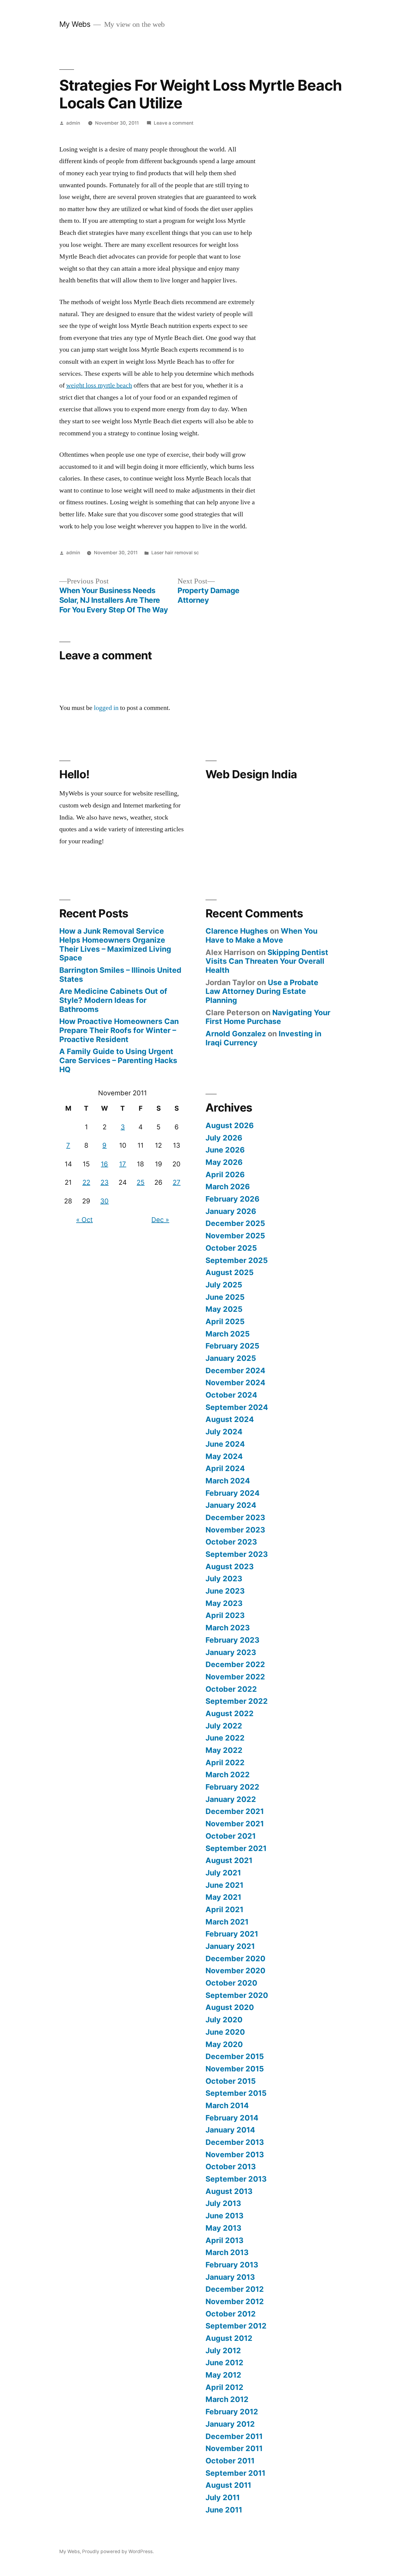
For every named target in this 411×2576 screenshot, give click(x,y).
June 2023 (225, 1591)
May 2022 (224, 1750)
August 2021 (229, 1860)
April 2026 (225, 1174)
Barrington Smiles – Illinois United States (120, 975)
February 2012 (232, 2412)
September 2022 (237, 1701)
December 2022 (235, 1664)
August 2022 (230, 1713)
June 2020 (225, 2032)
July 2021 (223, 1873)
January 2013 (230, 2277)
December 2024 (235, 1370)
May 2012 (223, 2375)
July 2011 (223, 2497)
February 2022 (232, 1787)
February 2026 (232, 1199)
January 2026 (231, 1211)
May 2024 (224, 1456)
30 (104, 1201)
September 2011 (235, 2473)
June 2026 (225, 1150)
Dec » (160, 1220)
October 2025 (231, 1248)
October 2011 (230, 2461)
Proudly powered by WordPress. (118, 2551)
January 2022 (231, 1799)
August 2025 (230, 1272)
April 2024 (225, 1468)
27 (177, 1182)
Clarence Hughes (237, 931)
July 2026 (224, 1138)
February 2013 (232, 2265)
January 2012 (230, 2424)
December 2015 (235, 2056)
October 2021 (231, 1836)
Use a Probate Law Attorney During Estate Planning (262, 991)
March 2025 (228, 1334)
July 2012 (223, 2350)
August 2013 (229, 2191)
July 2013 (223, 2203)
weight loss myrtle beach (99, 385)
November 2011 (234, 2448)
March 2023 (228, 1628)
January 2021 (230, 1946)
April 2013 (224, 2240)
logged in (106, 708)
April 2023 (225, 1615)
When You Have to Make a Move (261, 935)
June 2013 (224, 2216)
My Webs (75, 24)
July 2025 (224, 1285)
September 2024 (237, 1407)
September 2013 (236, 2179)
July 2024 (224, 1432)
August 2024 (230, 1419)
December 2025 (235, 1223)
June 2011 (224, 2510)
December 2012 (235, 2289)
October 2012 (231, 2314)
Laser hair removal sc (175, 553)
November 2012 (235, 2301)
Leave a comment (174, 123)
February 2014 (232, 2118)
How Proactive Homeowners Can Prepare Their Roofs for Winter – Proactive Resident (119, 1030)
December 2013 (235, 2142)
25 (141, 1182)
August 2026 (230, 1125)
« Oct (84, 1220)
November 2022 (235, 1677)
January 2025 (231, 1358)
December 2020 (235, 1958)
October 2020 (231, 1983)
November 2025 (235, 1236)
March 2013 (227, 2252)
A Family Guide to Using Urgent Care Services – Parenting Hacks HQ (118, 1060)
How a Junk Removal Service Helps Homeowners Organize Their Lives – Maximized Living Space (115, 944)
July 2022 (224, 1726)
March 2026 (228, 1187)
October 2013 (231, 2167)
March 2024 (228, 1481)
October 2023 (231, 1542)
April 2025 (225, 1321)
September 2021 (236, 1848)
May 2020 (224, 2044)
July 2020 (224, 2020)
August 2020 (230, 2007)
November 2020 (235, 1971)
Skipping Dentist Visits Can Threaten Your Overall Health (267, 961)
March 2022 (228, 1775)
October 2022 (231, 1689)
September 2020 (237, 1995)
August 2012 (229, 2338)
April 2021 (224, 1909)
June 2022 (225, 1738)
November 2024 (235, 1383)
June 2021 (224, 1885)
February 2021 (232, 1934)
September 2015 (236, 2093)
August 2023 (230, 1566)
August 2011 (228, 2485)
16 (104, 1164)
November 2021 (235, 1824)
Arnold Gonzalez (236, 1034)
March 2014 (227, 2105)
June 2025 (225, 1297)
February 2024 (233, 1493)
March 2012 (227, 2399)
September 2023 (237, 1554)
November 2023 (235, 1530)
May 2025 (224, 1309)
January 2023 (231, 1652)
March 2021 (227, 1922)
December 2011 (234, 2436)
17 (123, 1164)
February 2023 (232, 1640)
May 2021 (223, 1897)
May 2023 (224, 1603)
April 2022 (225, 1762)
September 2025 (237, 1260)
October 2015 (231, 2081)
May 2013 (223, 2228)
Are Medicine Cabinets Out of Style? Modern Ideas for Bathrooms (113, 1000)
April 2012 (224, 2387)
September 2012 (236, 2326)
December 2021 (235, 1811)
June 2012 (224, 2363)
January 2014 (230, 2130)
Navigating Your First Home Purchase (268, 1017)
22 (86, 1182)
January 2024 (231, 1505)
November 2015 (235, 2069)
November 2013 (235, 2154)
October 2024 (231, 1395)
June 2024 (225, 1444)
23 (105, 1182)
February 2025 (232, 1346)
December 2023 (235, 1517)
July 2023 (224, 1579)
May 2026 (224, 1162)
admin (73, 123)
